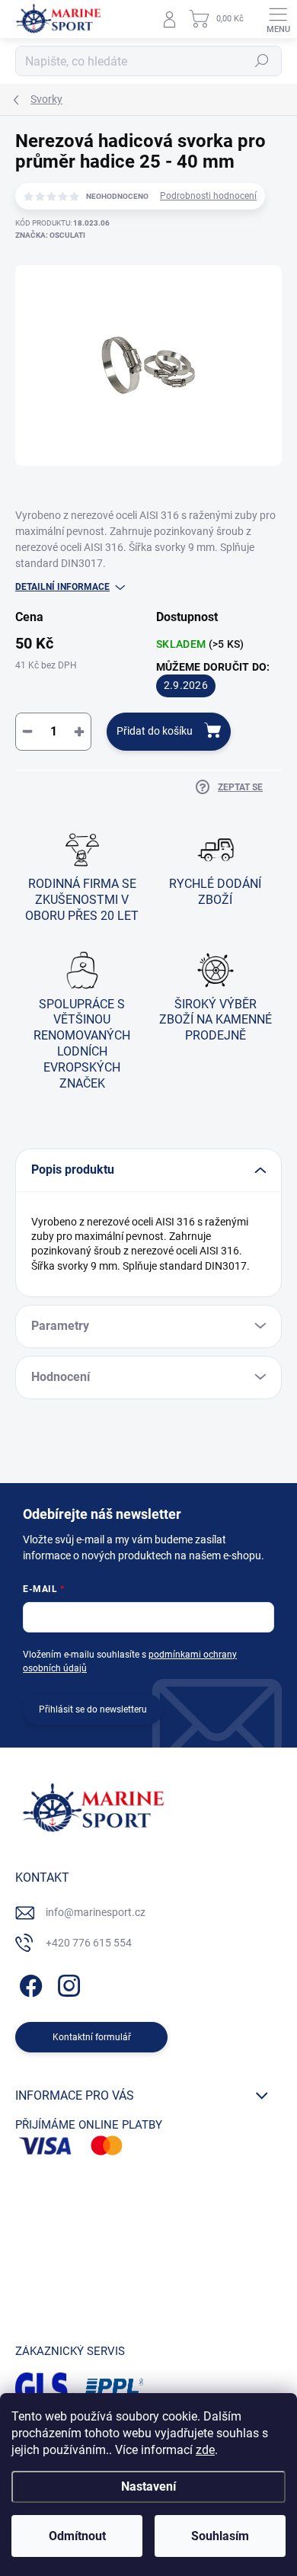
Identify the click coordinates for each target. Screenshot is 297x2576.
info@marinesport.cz (96, 1912)
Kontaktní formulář (92, 2037)
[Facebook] (29, 1983)
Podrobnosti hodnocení (208, 196)
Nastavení (148, 2486)
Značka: (50, 235)
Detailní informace (62, 587)
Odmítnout (77, 2536)
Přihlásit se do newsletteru (93, 1709)
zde (205, 2450)
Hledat (262, 61)
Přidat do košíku (155, 731)
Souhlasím (220, 2536)
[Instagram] (67, 1983)
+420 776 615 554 (89, 1943)
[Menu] (278, 19)
